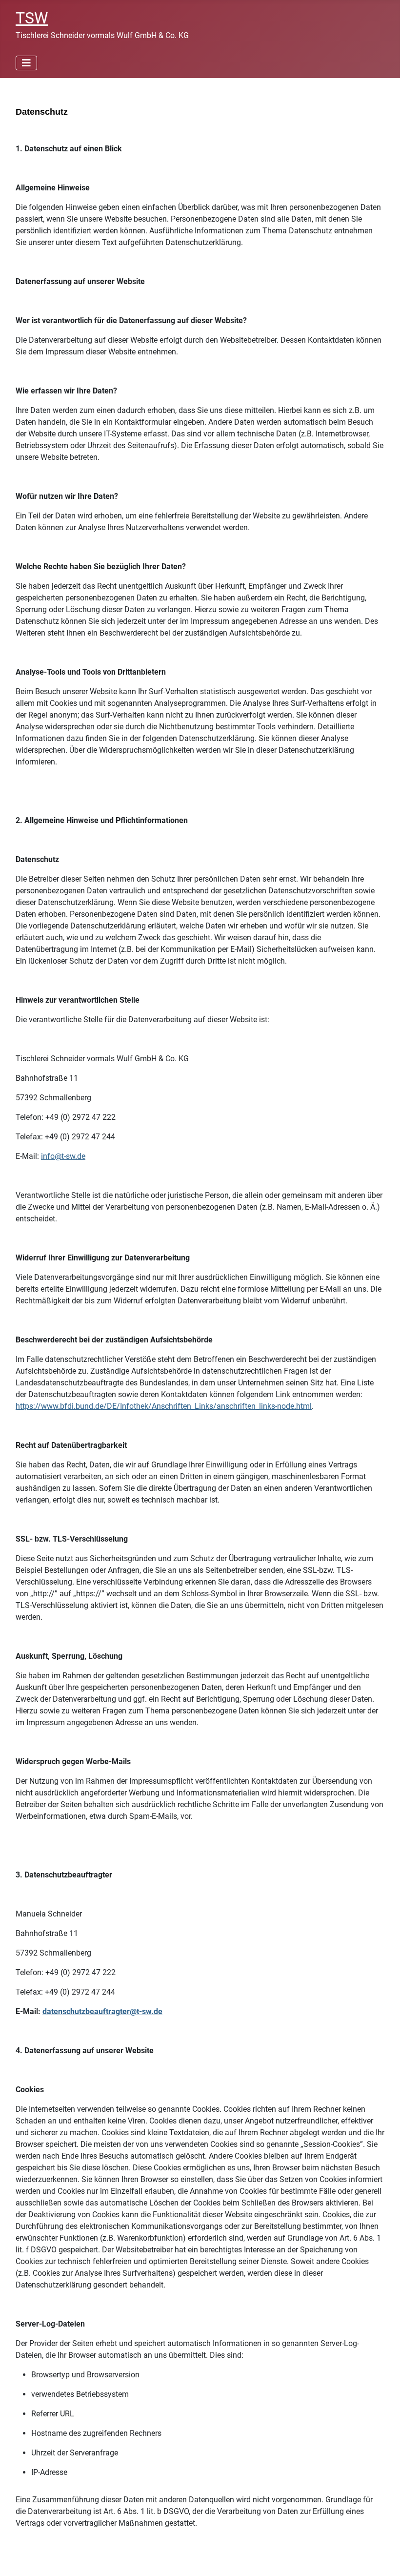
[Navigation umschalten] (26, 63)
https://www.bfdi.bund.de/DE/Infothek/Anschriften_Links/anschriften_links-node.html (164, 1406)
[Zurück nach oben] (383, 2558)
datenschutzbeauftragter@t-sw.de (102, 2011)
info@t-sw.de (63, 1156)
